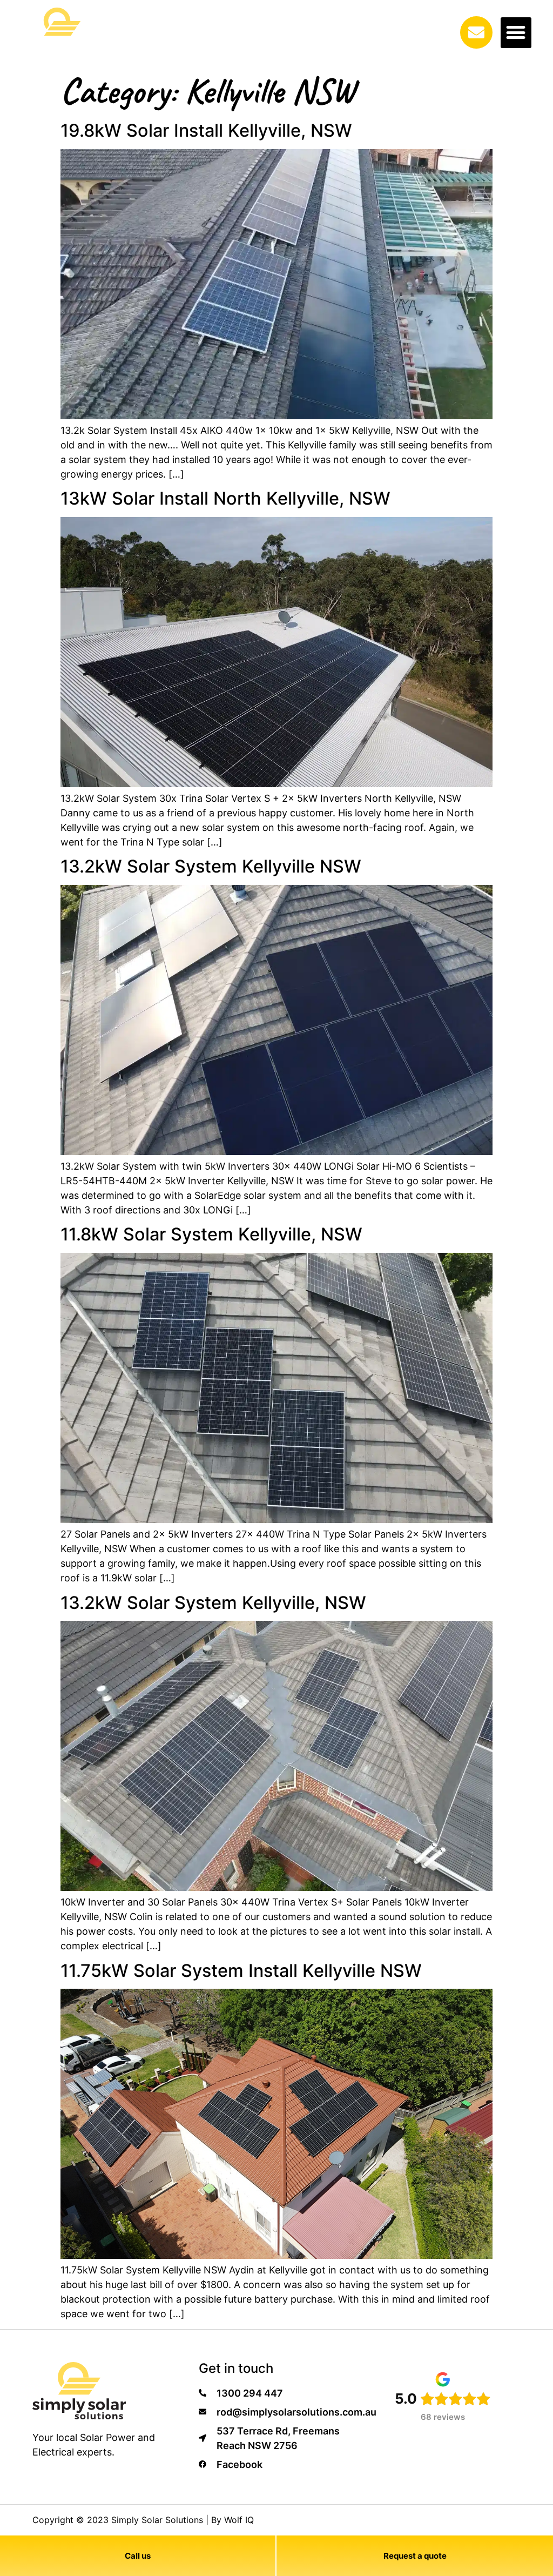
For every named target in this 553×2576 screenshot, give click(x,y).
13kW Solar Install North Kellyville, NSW (225, 498)
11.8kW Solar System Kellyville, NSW (211, 1234)
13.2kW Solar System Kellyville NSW (211, 866)
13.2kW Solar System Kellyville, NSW (213, 1603)
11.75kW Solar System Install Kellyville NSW (241, 1971)
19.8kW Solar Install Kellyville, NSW (206, 130)
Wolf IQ (239, 2520)
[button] (516, 33)
